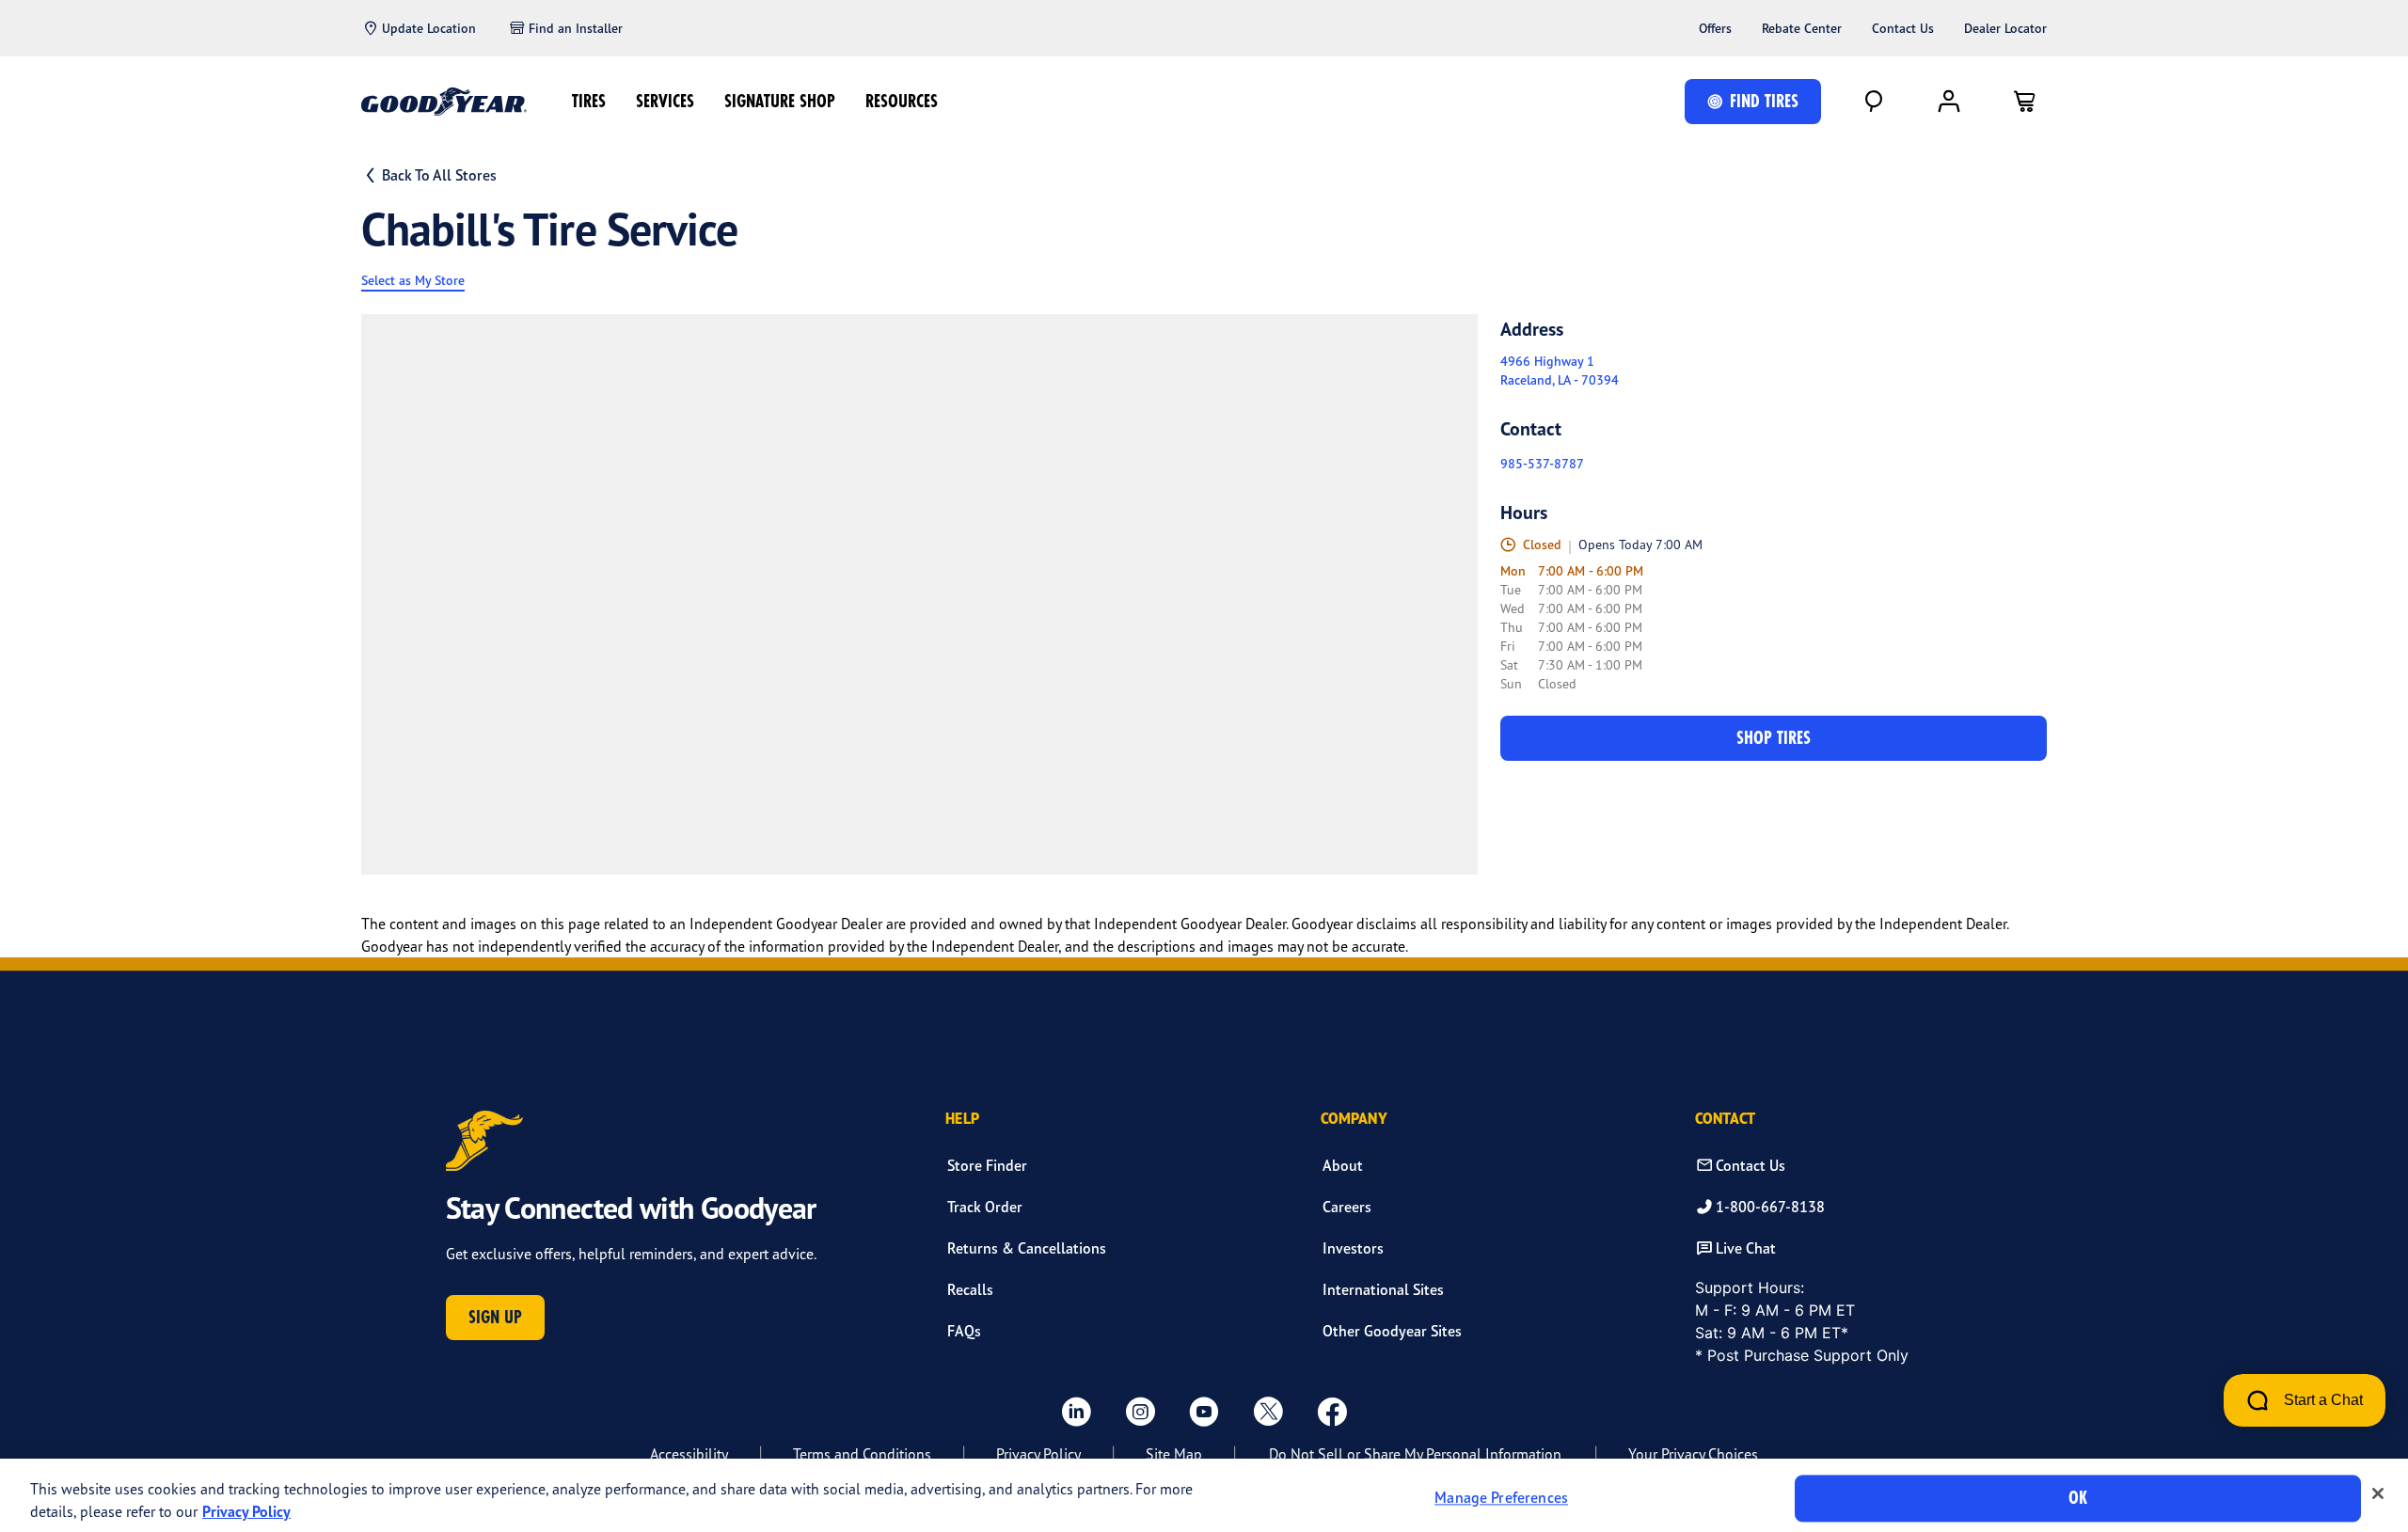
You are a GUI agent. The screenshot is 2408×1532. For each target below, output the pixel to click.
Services (665, 101)
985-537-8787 (1542, 464)
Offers (1715, 28)
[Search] (1874, 102)
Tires (589, 101)
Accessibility (689, 1454)
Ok (2078, 1498)
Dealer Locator (2005, 28)
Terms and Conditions (862, 1454)
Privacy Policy (1038, 1454)
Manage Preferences (1501, 1498)
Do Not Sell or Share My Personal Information (1415, 1454)
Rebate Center (1802, 28)
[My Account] (1949, 102)
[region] (1204, 1495)
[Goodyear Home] (444, 102)
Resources (902, 101)
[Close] (2378, 1493)
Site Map (1174, 1454)
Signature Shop (780, 101)
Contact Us (1903, 28)
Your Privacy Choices (1693, 1454)
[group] (919, 594)
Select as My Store (413, 280)
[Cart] (2024, 102)
